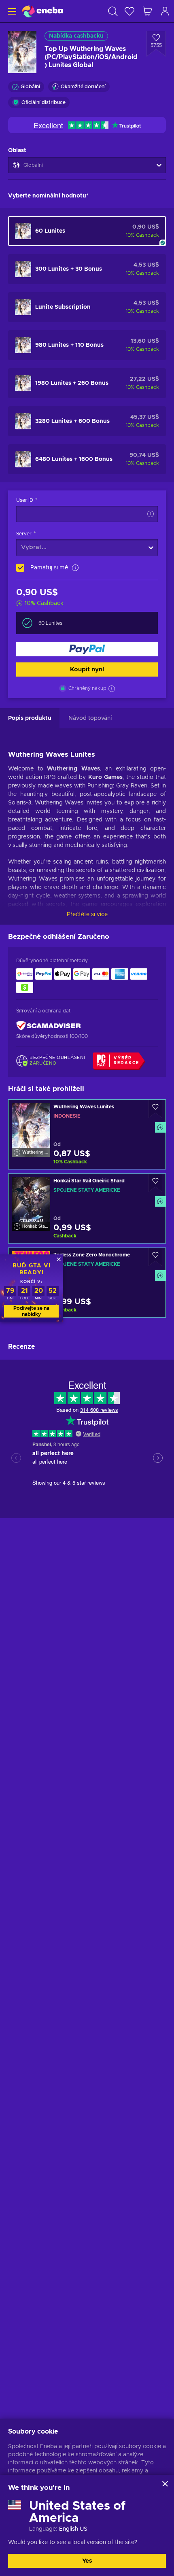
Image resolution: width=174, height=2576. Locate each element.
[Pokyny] (149, 514)
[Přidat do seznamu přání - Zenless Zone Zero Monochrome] (155, 1257)
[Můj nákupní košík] (147, 11)
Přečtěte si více (87, 915)
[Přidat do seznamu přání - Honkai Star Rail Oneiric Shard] (155, 1183)
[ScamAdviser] (49, 1026)
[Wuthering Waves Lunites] (87, 1134)
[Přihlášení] (165, 11)
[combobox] (49, 547)
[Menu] (11, 11)
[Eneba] (42, 11)
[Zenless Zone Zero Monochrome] (87, 1283)
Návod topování (90, 718)
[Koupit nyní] (87, 649)
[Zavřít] (165, 2484)
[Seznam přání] (129, 11)
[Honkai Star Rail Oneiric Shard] (87, 1208)
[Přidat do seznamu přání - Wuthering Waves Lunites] (155, 1109)
